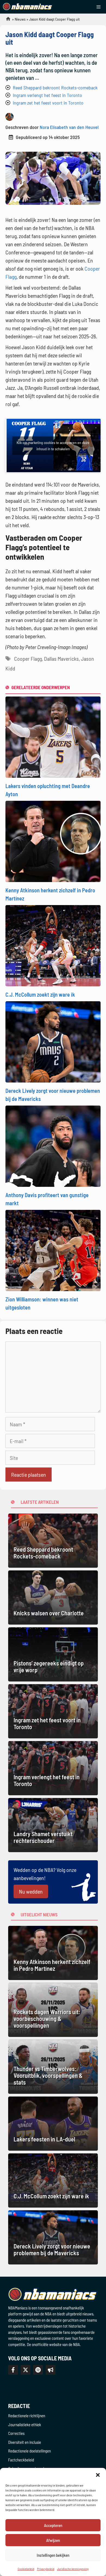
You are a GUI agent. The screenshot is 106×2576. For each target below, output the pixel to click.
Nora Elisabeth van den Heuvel (69, 127)
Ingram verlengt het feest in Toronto (47, 95)
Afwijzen (53, 2540)
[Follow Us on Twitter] (26, 2370)
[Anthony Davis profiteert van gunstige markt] (53, 1145)
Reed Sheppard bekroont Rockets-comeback (55, 88)
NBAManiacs (6, 20)
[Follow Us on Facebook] (13, 2370)
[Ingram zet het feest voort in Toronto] (53, 1711)
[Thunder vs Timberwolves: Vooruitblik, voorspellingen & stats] (53, 2067)
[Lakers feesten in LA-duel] (53, 2124)
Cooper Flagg (28, 659)
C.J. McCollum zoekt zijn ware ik (40, 994)
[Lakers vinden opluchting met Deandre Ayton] (53, 736)
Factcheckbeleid (21, 2460)
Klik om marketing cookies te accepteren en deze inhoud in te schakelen (53, 446)
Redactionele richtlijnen (27, 2416)
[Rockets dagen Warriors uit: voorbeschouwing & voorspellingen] (53, 2010)
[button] (98, 2475)
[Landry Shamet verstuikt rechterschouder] (53, 1825)
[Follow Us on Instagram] (38, 2370)
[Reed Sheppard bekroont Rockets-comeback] (53, 1541)
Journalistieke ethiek (25, 2425)
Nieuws (20, 19)
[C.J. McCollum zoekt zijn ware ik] (53, 945)
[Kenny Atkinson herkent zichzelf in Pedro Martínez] (53, 841)
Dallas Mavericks (61, 659)
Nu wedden (31, 1891)
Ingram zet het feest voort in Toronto (48, 103)
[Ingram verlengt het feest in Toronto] (53, 1768)
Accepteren (53, 2525)
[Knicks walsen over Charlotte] (53, 1598)
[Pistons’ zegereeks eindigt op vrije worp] (53, 1654)
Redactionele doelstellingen (29, 2451)
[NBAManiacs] (28, 7)
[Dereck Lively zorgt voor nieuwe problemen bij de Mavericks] (53, 1041)
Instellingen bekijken (53, 2555)
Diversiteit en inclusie (25, 2442)
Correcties (16, 2433)
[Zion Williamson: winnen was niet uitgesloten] (53, 1250)
